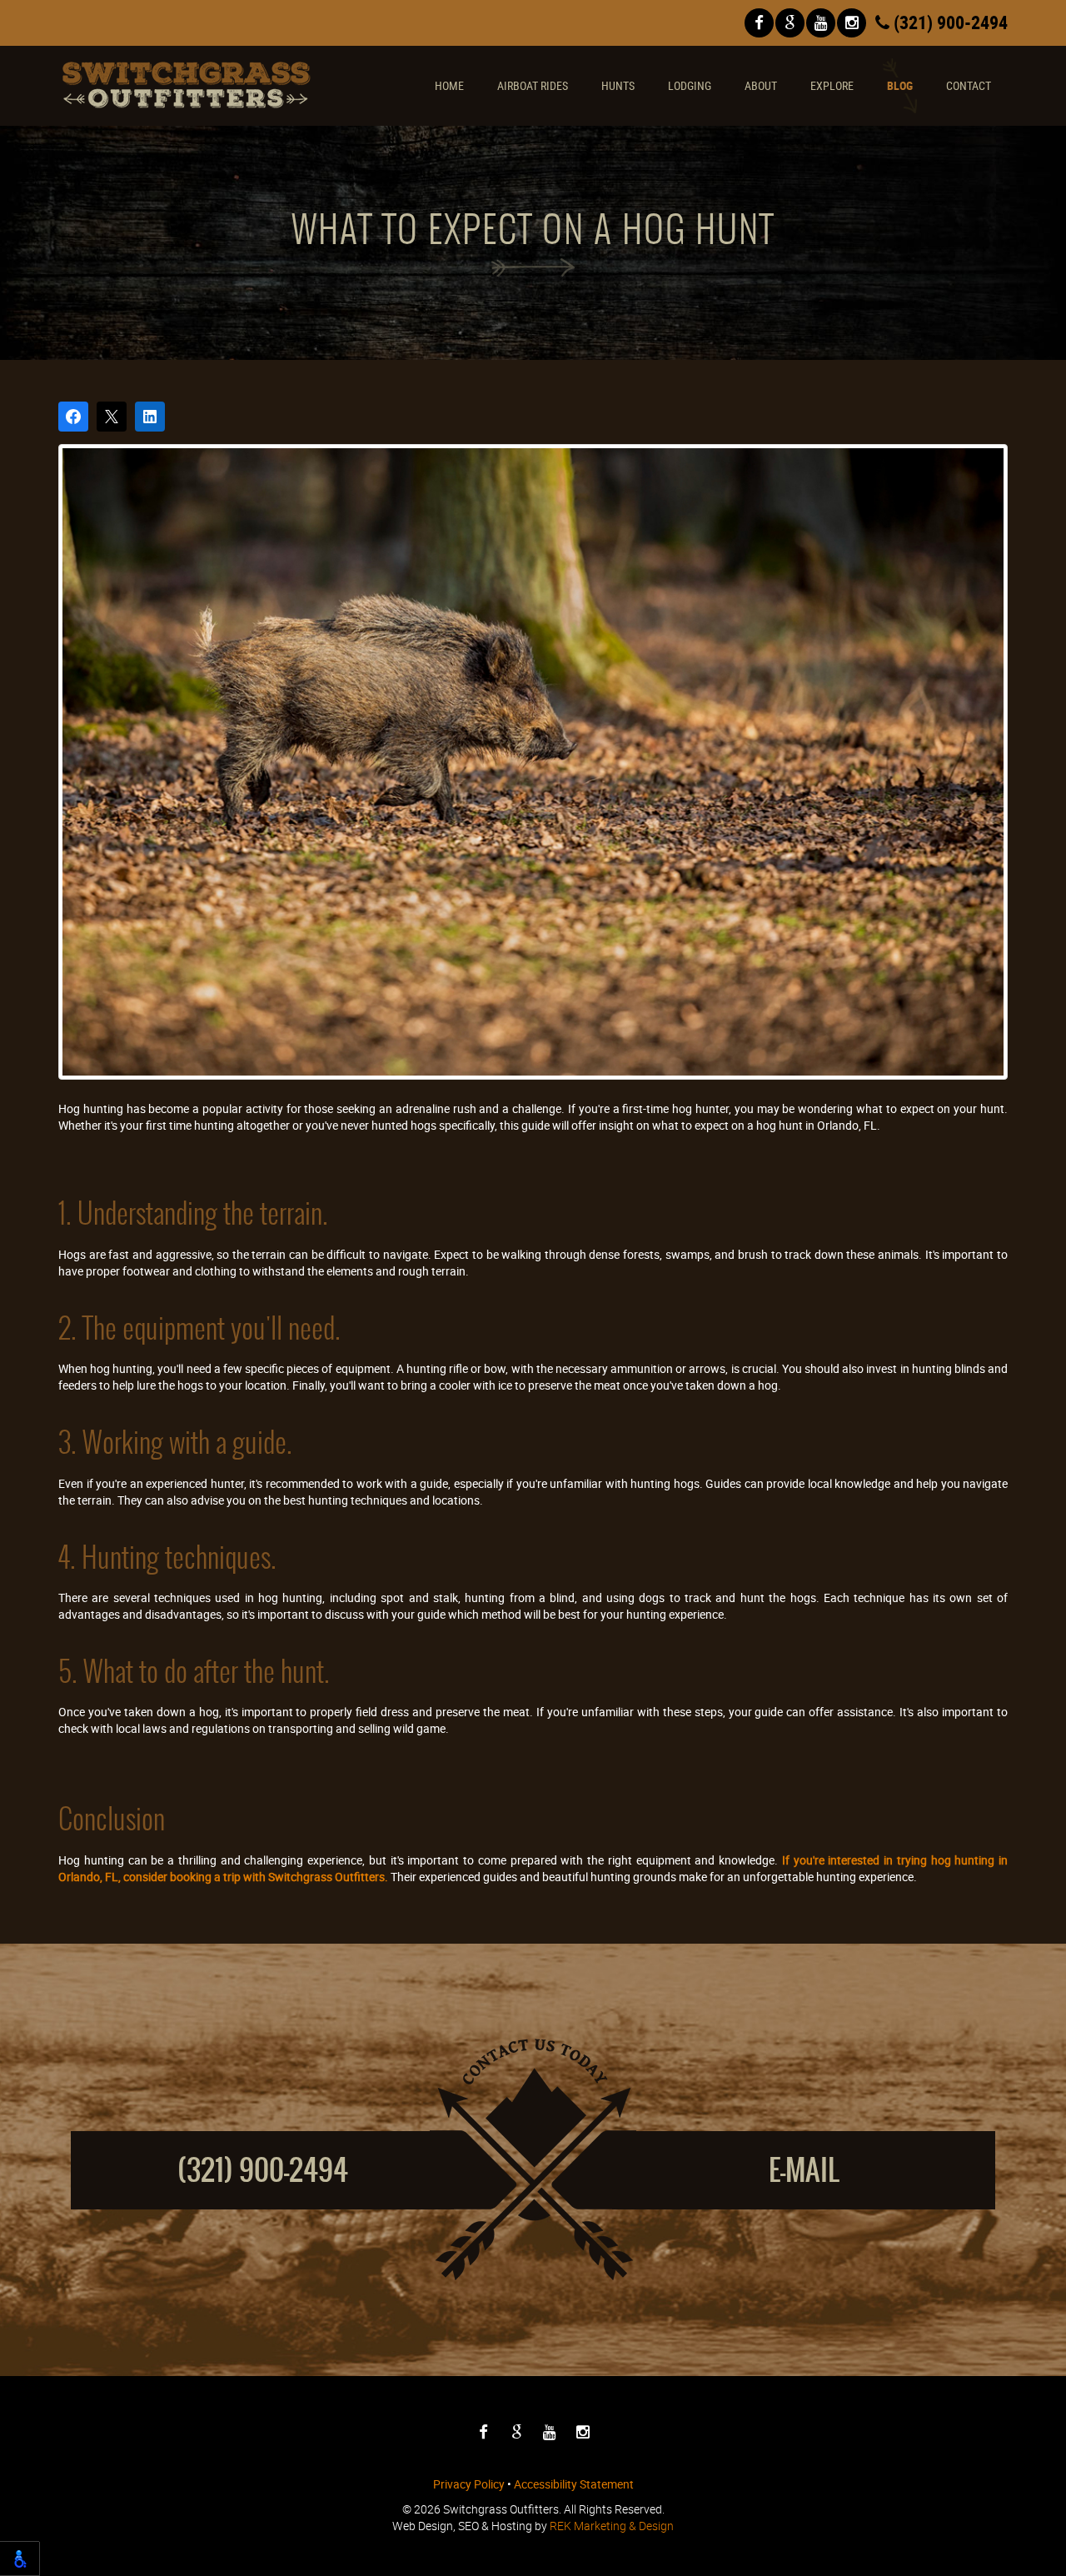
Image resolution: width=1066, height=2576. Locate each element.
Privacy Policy (469, 2484)
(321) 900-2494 (949, 22)
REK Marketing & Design (612, 2526)
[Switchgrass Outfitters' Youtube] (821, 23)
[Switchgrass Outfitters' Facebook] (759, 23)
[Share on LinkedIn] (150, 417)
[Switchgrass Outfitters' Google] (790, 23)
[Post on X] (112, 417)
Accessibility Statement (574, 2484)
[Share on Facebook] (73, 417)
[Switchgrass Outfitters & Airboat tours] (187, 85)
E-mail (804, 2170)
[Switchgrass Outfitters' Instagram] (852, 23)
